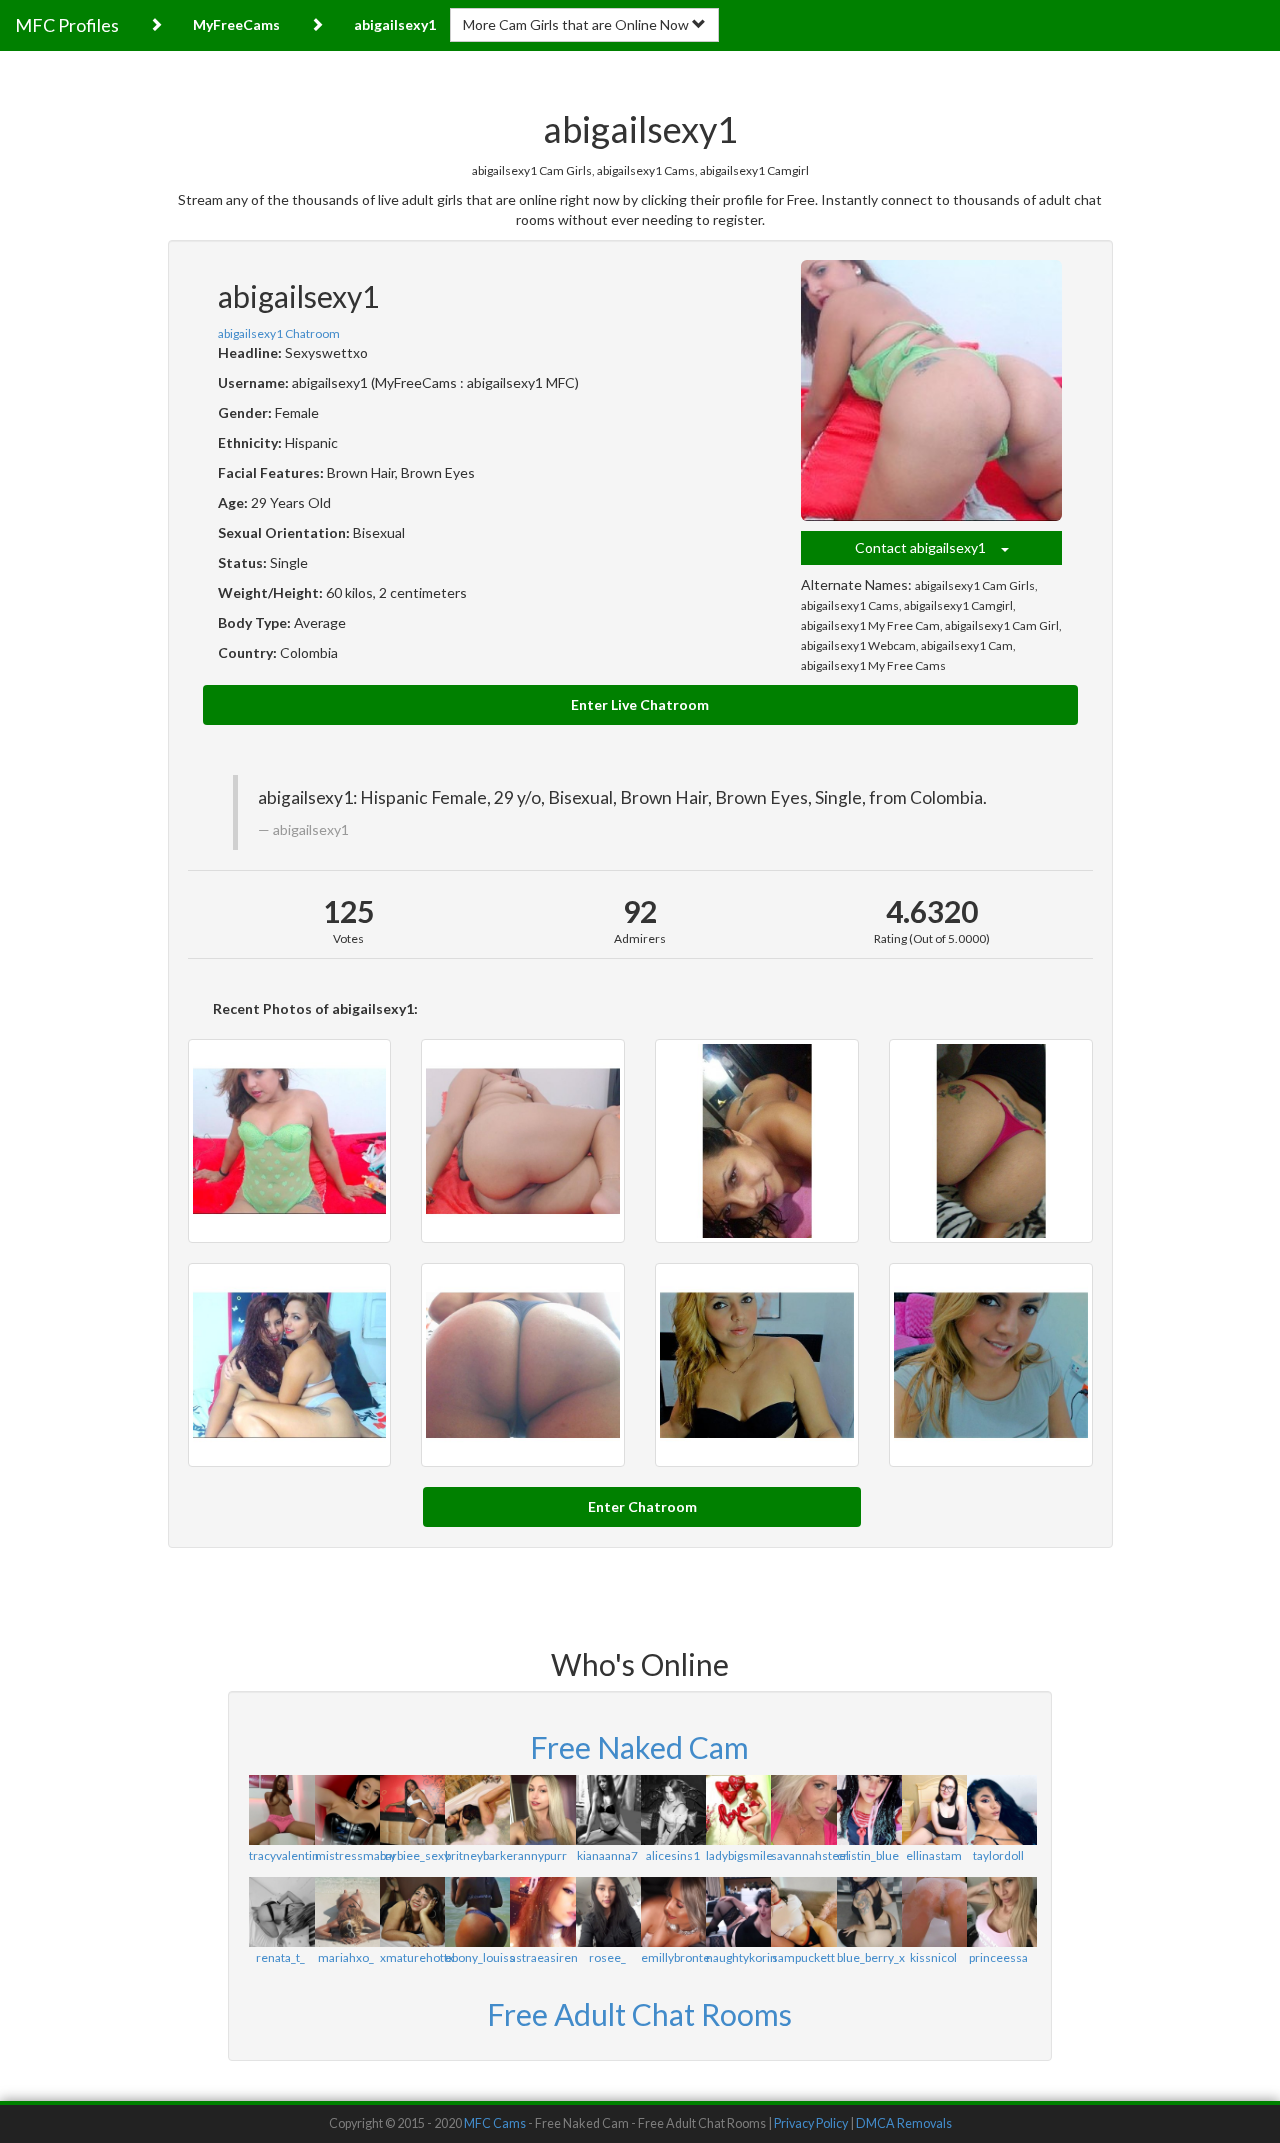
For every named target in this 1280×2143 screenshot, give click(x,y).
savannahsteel (810, 1855)
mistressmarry (355, 1855)
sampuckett (803, 1957)
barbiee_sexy (415, 1855)
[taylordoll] (998, 1810)
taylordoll (998, 1855)
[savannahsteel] (802, 1810)
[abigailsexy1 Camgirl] (991, 1141)
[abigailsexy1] (932, 391)
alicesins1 (673, 1855)
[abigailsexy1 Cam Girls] (523, 1141)
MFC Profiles (67, 25)
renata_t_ (280, 1957)
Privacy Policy (811, 2123)
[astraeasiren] (541, 1912)
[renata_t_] (280, 1912)
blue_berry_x (871, 1957)
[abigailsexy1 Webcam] (757, 1365)
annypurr (542, 1855)
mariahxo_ (346, 1957)
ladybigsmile (739, 1855)
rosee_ (607, 1957)
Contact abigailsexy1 (928, 547)
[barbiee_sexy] (411, 1810)
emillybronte (675, 1957)
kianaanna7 (607, 1855)
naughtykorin (741, 1957)
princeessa (998, 1957)
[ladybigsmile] (737, 1810)
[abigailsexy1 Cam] (991, 1365)
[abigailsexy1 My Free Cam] (290, 1365)
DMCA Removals (904, 2123)
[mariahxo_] (346, 1912)
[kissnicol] (933, 1912)
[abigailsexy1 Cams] (757, 1141)
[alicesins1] (672, 1810)
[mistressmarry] (346, 1810)
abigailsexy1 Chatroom (279, 333)
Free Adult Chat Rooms (639, 2014)
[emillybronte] (672, 1912)
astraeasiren (544, 1957)
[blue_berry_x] (868, 1912)
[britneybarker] (476, 1810)
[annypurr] (541, 1810)
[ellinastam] (933, 1810)
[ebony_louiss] (476, 1912)
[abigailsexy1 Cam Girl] (523, 1365)
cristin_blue (868, 1855)
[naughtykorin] (737, 1912)
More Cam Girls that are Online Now (577, 24)
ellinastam (934, 1855)
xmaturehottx (417, 1957)
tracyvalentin (284, 1855)
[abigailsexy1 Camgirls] (290, 1141)
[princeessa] (998, 1912)
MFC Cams (495, 2123)
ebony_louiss (480, 1957)
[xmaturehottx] (411, 1912)
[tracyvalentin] (280, 1810)
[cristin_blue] (868, 1810)
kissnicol (933, 1957)
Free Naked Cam (639, 1747)
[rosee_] (607, 1912)
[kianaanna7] (607, 1810)
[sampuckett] (802, 1912)
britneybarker (481, 1855)
